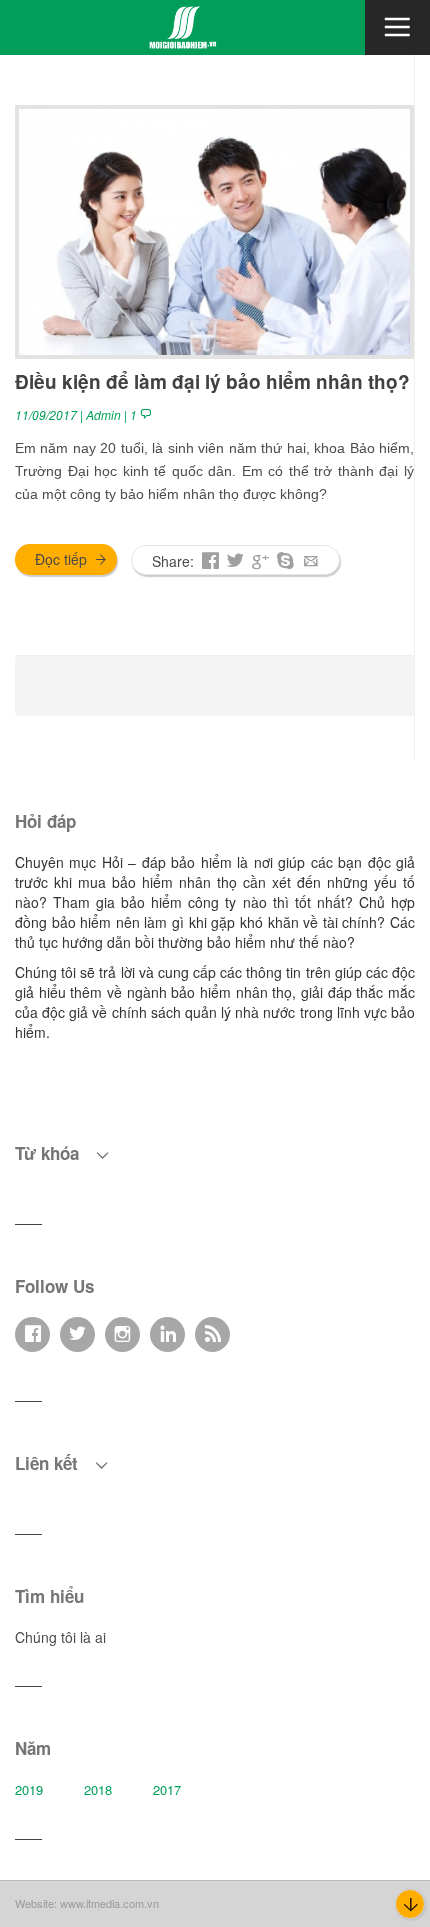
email (310, 562)
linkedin (168, 1336)
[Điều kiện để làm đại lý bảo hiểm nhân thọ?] (214, 230)
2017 (167, 1789)
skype (285, 562)
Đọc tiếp (61, 559)
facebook (210, 562)
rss (213, 1336)
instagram (122, 1336)
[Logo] (182, 25)
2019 (29, 1789)
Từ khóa (49, 1153)
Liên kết (49, 1463)
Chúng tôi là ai (60, 1637)
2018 (98, 1789)
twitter (235, 562)
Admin (103, 414)
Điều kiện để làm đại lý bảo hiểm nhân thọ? (212, 381)
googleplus (260, 562)
